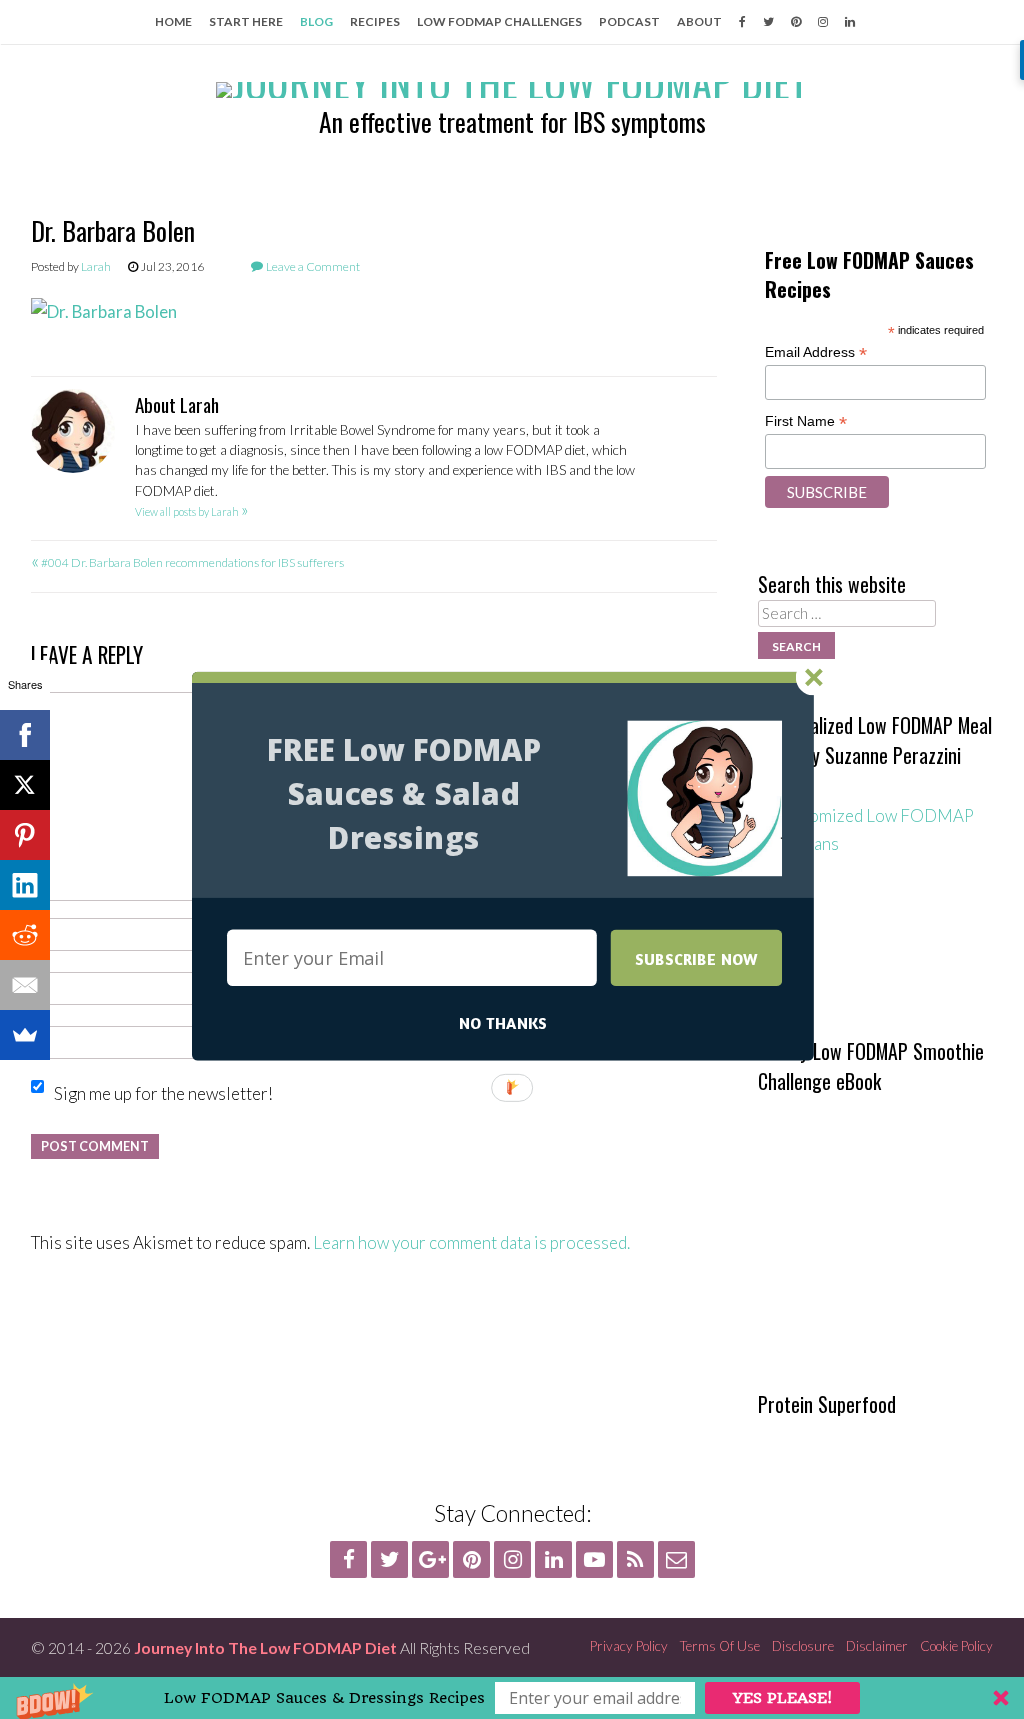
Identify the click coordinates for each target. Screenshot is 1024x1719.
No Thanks (503, 1022)
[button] (404, 794)
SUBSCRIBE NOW (696, 957)
